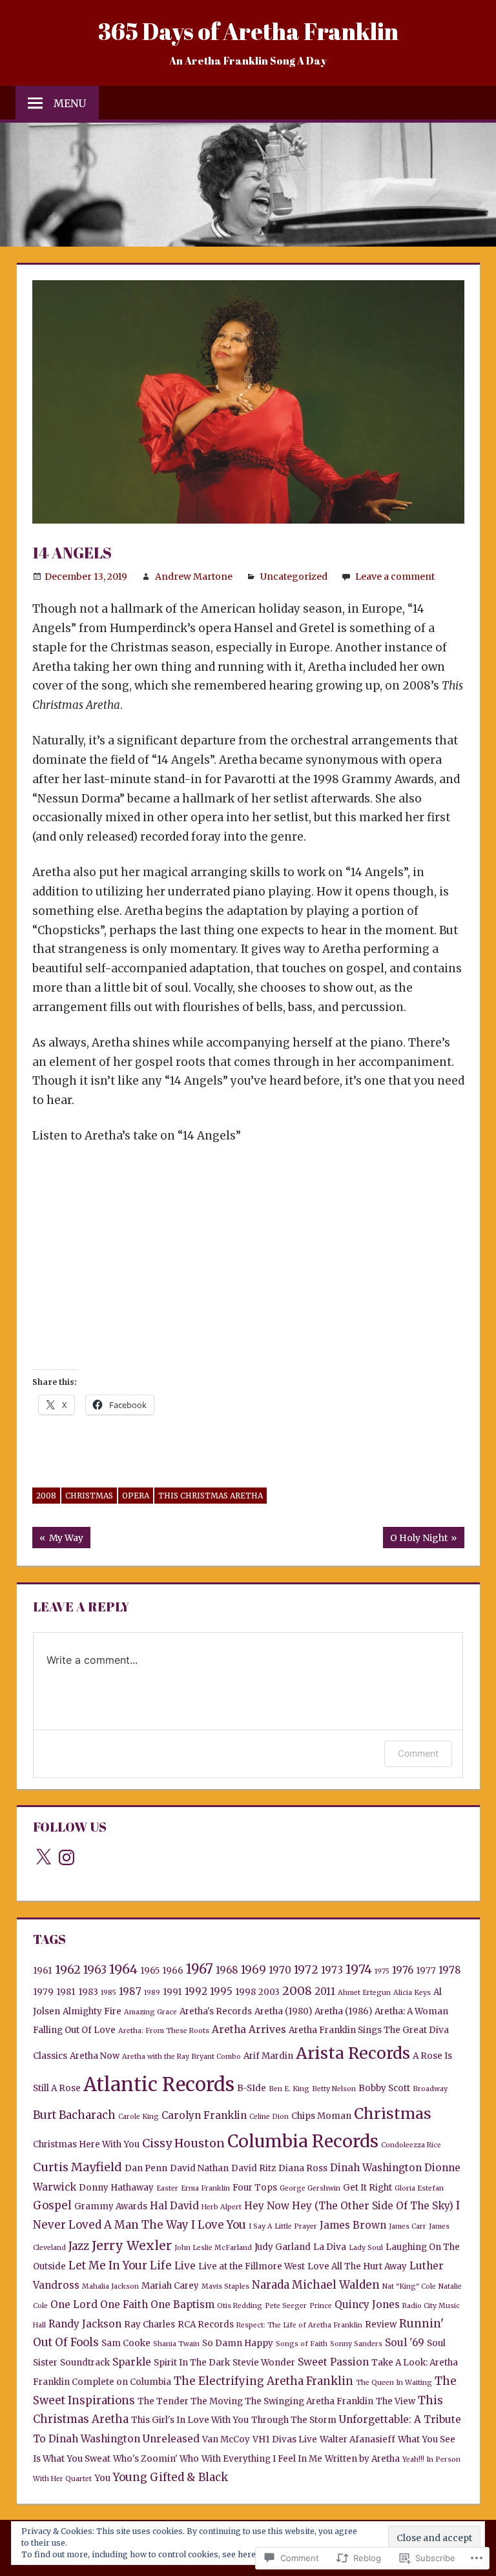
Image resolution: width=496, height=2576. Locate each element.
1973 (332, 1970)
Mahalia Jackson (110, 2286)
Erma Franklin (205, 2188)
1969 (253, 1970)
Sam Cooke (126, 2343)
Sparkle (132, 2362)
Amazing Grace (150, 2012)
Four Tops (255, 2188)
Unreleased (171, 2439)
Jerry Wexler (132, 2245)
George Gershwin (310, 2188)
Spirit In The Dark (192, 2363)
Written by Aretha (362, 2459)
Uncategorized (294, 577)
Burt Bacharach (74, 2115)
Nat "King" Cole (409, 2286)
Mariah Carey (170, 2286)
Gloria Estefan (419, 2188)
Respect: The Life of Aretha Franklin (299, 2325)
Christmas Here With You (86, 2144)
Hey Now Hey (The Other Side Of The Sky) (349, 2206)
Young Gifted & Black (170, 2477)
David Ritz (253, 2168)
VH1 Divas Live (285, 2439)
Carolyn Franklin (204, 2115)
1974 (359, 1969)
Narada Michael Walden (316, 2285)
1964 (123, 1969)
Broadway (430, 2089)
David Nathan (199, 2168)
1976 (403, 1970)
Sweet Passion (333, 2362)
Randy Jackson (85, 2324)
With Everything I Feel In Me (262, 2459)
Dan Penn (146, 2168)
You (102, 2478)
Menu (70, 103)
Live (185, 2266)
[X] (43, 1857)
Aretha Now (95, 2056)
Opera (136, 1496)
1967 (200, 1969)
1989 (152, 1993)
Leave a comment (395, 577)
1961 (43, 1971)
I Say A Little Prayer (283, 2226)
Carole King (139, 2117)
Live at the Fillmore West (252, 2266)
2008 (46, 1496)
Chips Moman (321, 2116)
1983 (88, 1992)
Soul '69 (405, 2343)
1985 (108, 1993)
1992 (196, 1991)
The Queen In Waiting (394, 2383)
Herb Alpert (222, 2207)
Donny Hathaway (116, 2188)
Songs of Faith (302, 2344)
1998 (245, 1992)
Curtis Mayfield (77, 2167)
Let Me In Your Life (120, 2265)
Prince (321, 2306)
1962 (68, 1969)
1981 (66, 1992)
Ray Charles (150, 2325)
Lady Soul (366, 2248)
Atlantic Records (159, 2084)
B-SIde (252, 2088)
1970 (280, 1970)
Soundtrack (85, 2363)
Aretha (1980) (283, 2011)
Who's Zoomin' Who (156, 2459)
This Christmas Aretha (211, 1496)
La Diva (330, 2247)
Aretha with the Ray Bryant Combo (181, 2057)
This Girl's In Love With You (190, 2420)
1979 (43, 1992)
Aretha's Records (216, 2011)
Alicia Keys (412, 1993)
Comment (418, 1753)
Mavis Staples (225, 2286)
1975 (382, 1971)
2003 (269, 1992)
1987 (130, 1991)
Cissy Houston (183, 2143)
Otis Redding (240, 2306)
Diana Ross (303, 2168)
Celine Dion (269, 2117)
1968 (227, 1970)
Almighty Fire (92, 2011)
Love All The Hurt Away (357, 2266)
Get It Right (367, 2188)
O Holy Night (415, 1540)
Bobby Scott (384, 2088)
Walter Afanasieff (357, 2439)
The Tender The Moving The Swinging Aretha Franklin (255, 2401)
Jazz (79, 2246)
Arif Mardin (268, 2056)
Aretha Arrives (249, 2029)
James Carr (408, 2226)
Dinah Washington (376, 2168)
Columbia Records (303, 2141)
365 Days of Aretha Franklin (248, 31)
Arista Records (353, 2053)
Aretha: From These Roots (164, 2031)
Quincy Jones (367, 2305)
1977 (426, 1971)
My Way (58, 1540)
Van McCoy (226, 2439)
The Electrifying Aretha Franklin (263, 2381)
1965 (150, 1971)
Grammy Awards (111, 2206)
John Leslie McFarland (213, 2248)
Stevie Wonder (264, 2363)
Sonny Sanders (356, 2344)
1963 (95, 1970)
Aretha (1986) (343, 2011)
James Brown (353, 2225)
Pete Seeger (286, 2306)
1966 (173, 1971)
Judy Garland (283, 2247)
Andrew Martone (194, 577)
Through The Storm (294, 2420)
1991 (172, 1992)
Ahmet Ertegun (364, 1993)
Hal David (174, 2206)
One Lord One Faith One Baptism (132, 2305)
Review (381, 2325)
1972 (306, 1970)
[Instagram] (67, 1857)
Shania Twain (176, 2344)
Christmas (89, 1496)
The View (396, 2401)
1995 (221, 1991)
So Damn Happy (238, 2343)
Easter (167, 2188)
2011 (325, 1991)
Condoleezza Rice (411, 2145)
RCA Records (206, 2325)
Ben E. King (289, 2089)
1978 (450, 1970)
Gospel (52, 2205)
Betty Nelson (334, 2089)
